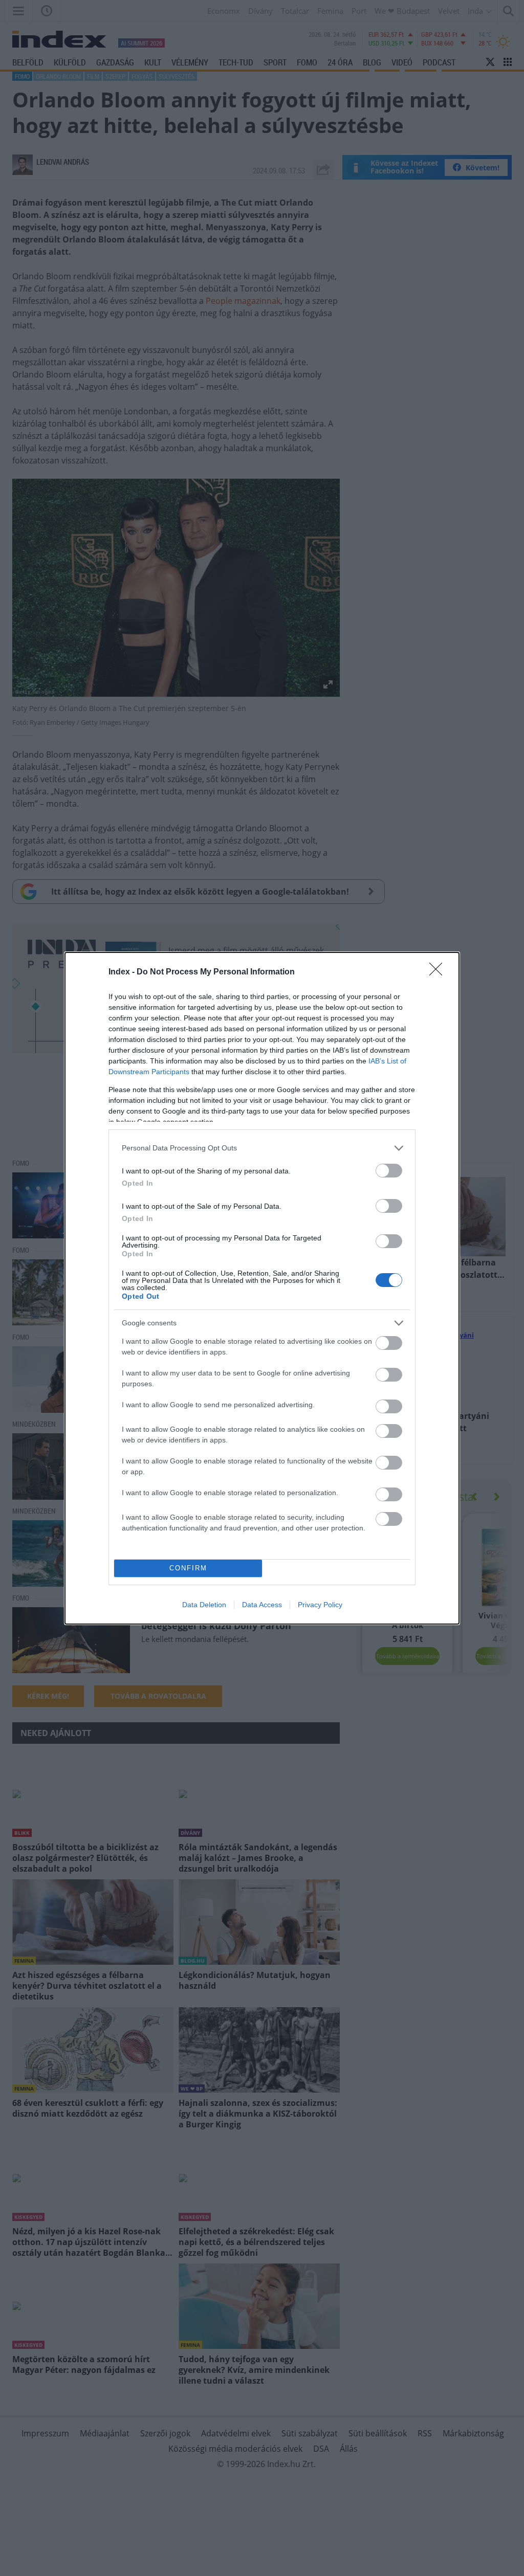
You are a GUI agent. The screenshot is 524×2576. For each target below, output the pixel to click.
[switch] (389, 1171)
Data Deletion (204, 1605)
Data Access (262, 1605)
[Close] (439, 972)
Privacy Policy (320, 1605)
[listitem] (262, 1148)
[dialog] (262, 1288)
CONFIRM (188, 1568)
